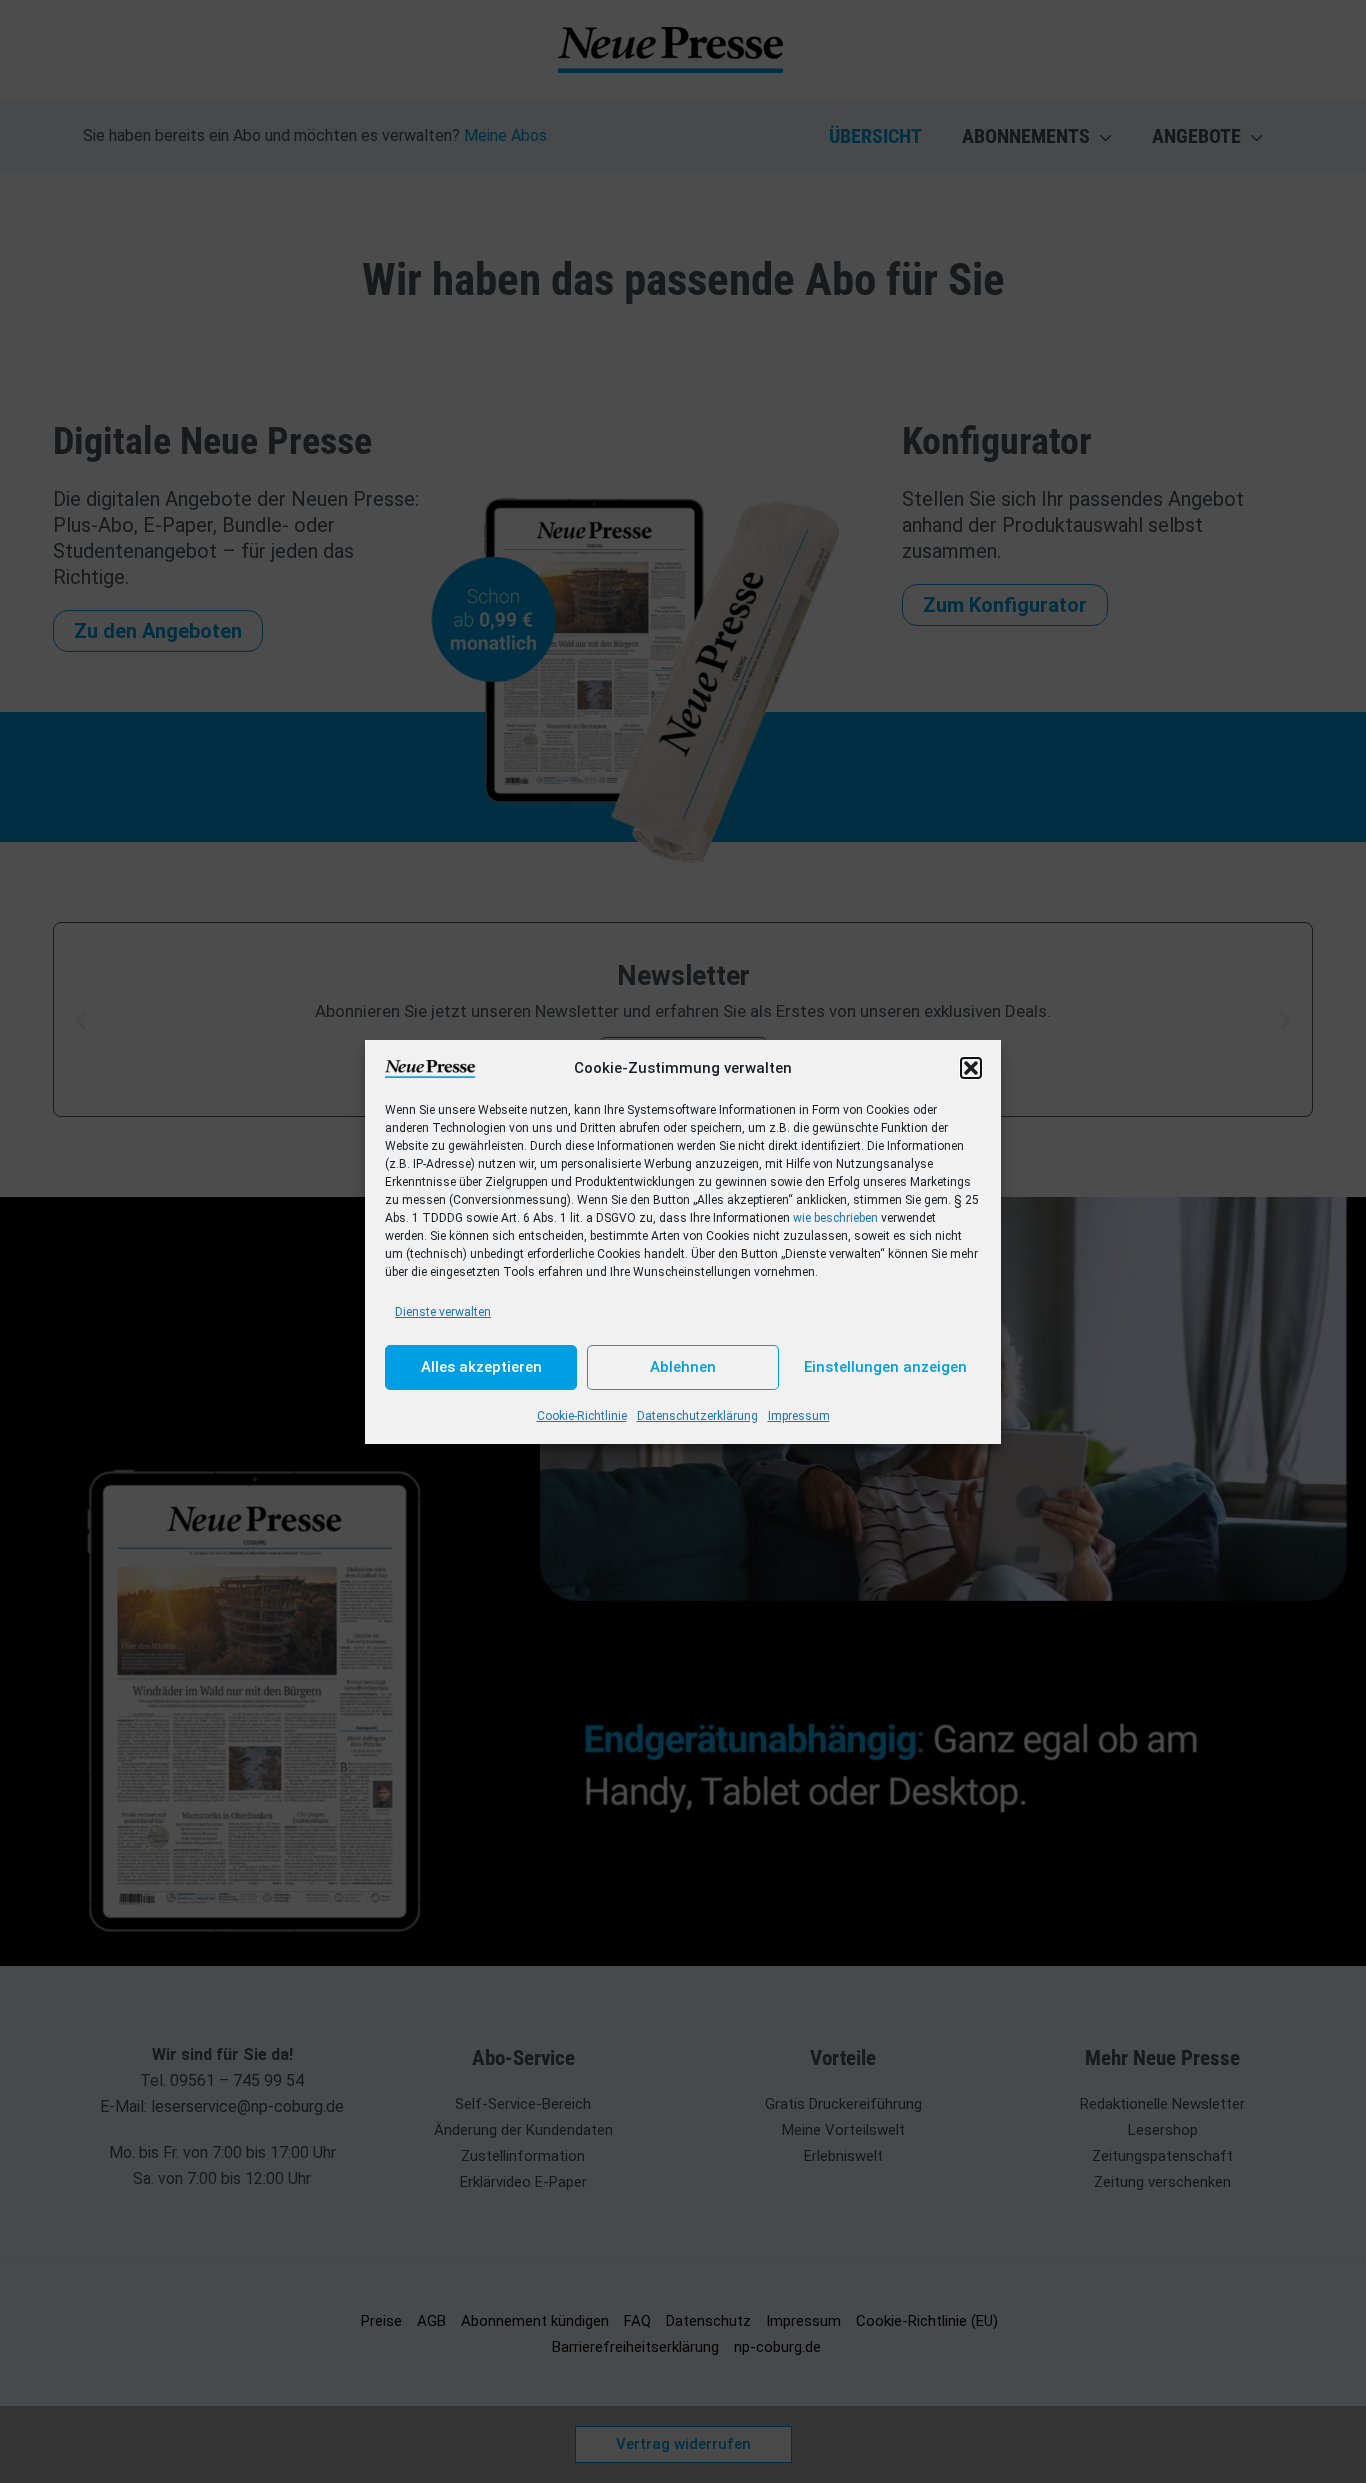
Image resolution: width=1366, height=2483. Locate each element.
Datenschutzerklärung (697, 1416)
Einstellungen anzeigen (885, 1367)
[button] (971, 1068)
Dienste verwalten (443, 1312)
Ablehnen (683, 1367)
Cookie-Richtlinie (582, 1416)
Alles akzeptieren (481, 1367)
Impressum (799, 1416)
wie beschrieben (835, 1218)
